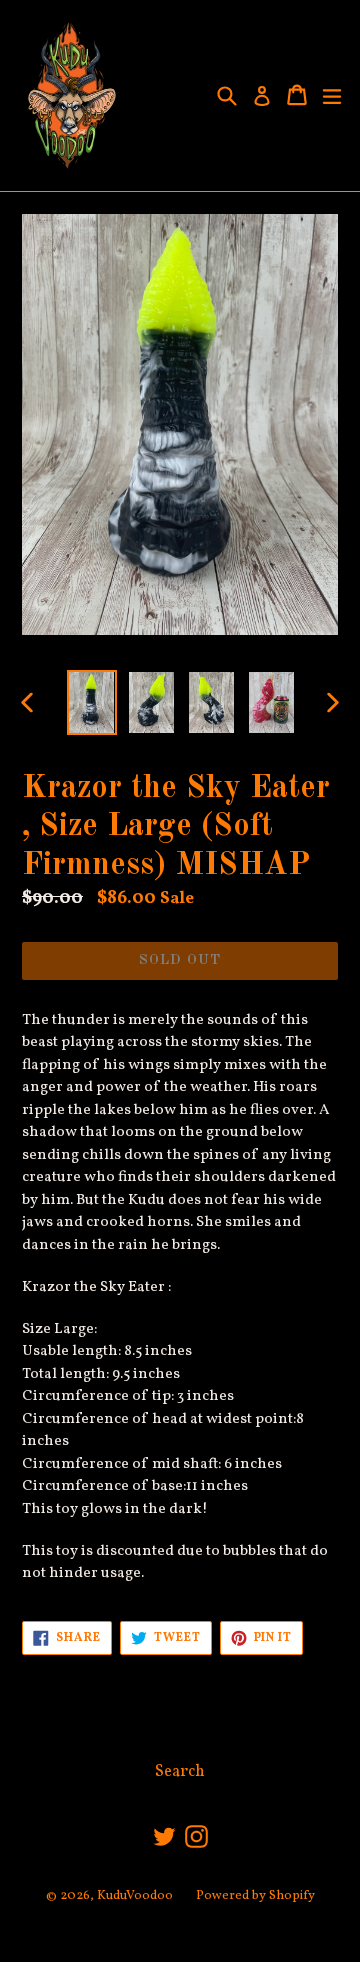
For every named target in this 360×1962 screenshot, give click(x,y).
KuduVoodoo (135, 1896)
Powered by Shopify (255, 1896)
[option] (92, 702)
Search (180, 1772)
